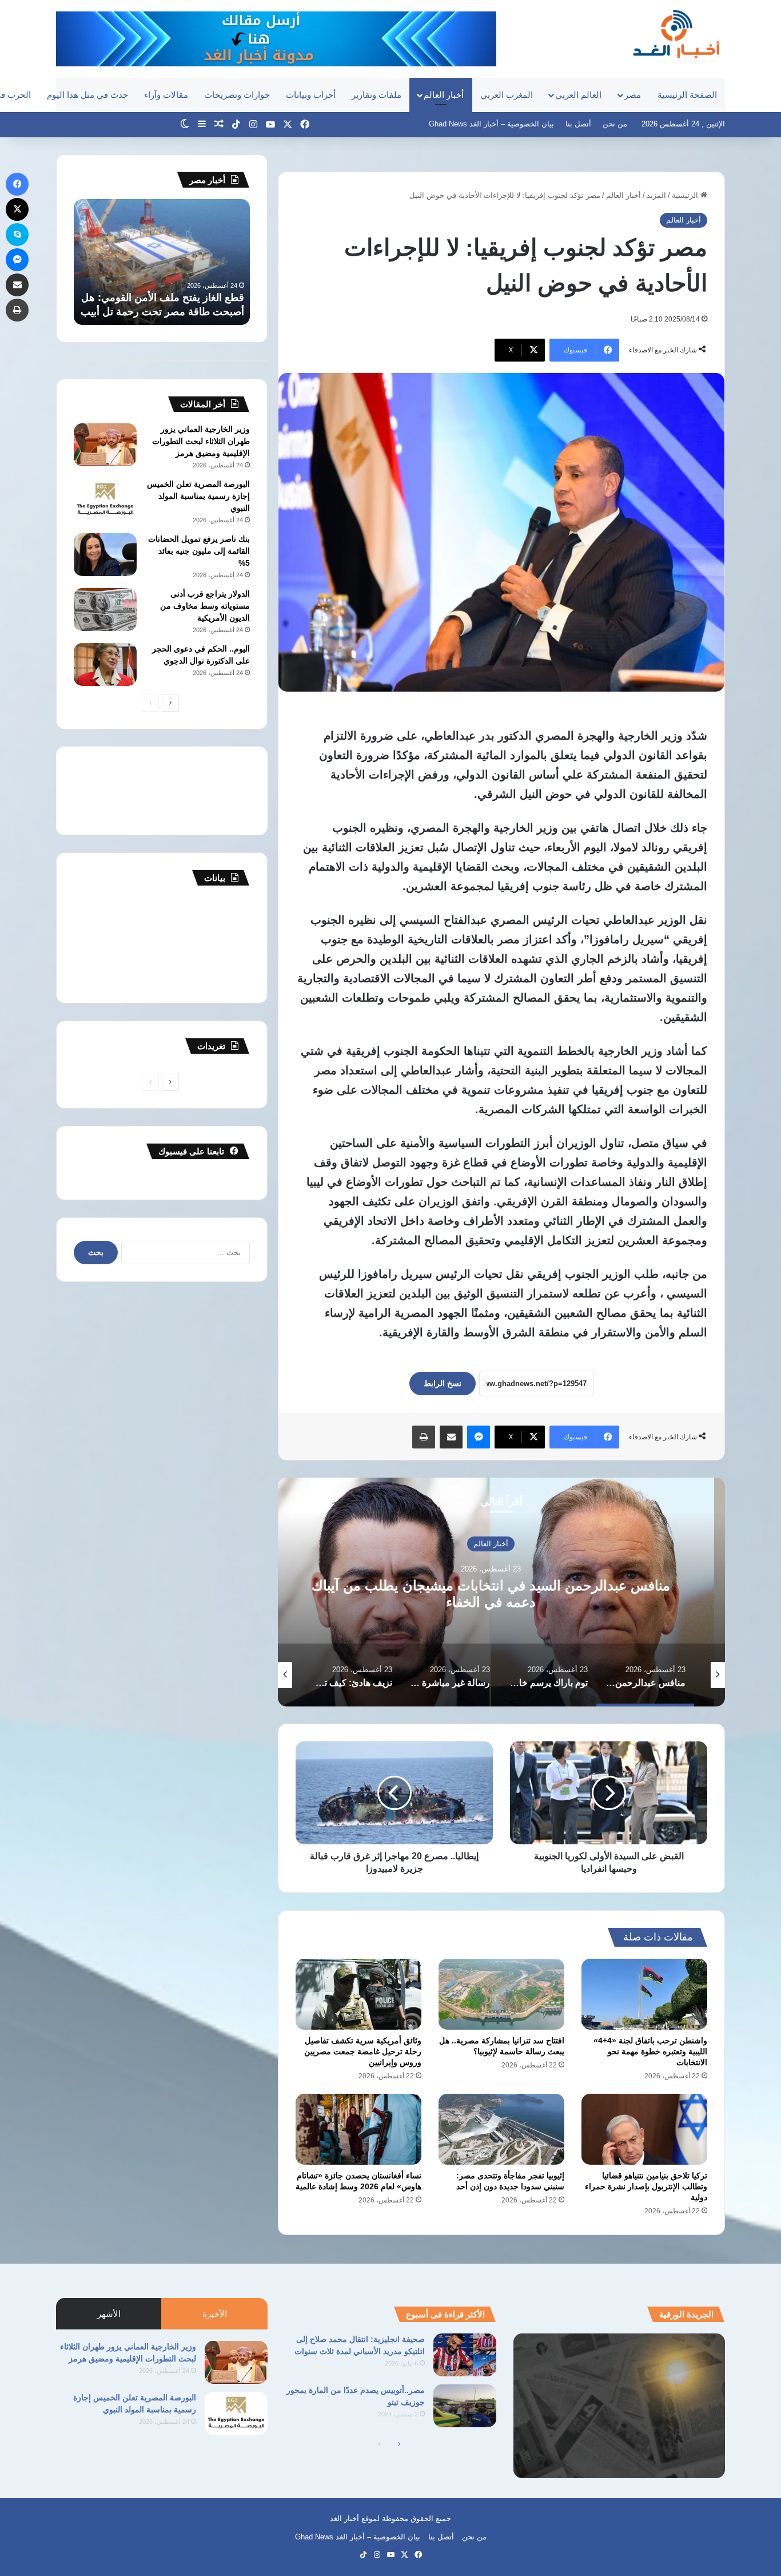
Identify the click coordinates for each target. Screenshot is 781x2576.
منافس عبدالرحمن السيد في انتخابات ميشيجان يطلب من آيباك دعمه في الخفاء (502, 1593)
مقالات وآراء (166, 95)
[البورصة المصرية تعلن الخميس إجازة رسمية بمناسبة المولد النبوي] (105, 500)
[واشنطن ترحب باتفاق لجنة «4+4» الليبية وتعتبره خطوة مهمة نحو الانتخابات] (644, 1994)
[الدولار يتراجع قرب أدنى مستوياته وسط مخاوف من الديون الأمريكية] (105, 610)
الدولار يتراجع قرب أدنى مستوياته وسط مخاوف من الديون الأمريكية (205, 606)
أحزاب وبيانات (311, 95)
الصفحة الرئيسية (687, 95)
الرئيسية (686, 195)
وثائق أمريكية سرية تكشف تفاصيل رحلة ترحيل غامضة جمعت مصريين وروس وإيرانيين (363, 2051)
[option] (501, 1592)
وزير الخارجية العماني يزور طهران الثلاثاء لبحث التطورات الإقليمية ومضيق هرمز (201, 441)
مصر (633, 95)
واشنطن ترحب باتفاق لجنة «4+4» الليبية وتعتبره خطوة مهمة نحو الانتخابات (650, 2051)
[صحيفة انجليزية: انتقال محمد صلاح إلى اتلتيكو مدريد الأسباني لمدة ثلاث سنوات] (465, 2355)
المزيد (656, 195)
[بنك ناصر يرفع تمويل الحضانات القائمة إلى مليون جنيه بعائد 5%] (105, 555)
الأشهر (109, 2314)
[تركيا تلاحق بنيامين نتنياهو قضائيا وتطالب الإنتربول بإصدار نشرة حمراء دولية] (644, 2129)
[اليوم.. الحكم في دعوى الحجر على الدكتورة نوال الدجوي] (105, 664)
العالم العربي (578, 95)
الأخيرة (215, 2314)
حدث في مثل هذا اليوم (87, 95)
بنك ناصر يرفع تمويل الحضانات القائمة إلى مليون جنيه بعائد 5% (199, 551)
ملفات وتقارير (376, 95)
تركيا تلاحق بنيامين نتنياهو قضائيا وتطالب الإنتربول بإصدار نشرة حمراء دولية (646, 2186)
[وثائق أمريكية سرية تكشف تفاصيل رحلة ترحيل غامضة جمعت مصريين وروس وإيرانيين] (358, 1994)
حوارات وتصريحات (237, 95)
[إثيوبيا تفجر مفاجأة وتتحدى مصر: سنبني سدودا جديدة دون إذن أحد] (501, 2129)
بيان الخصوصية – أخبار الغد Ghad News (491, 124)
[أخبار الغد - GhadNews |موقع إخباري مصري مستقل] (676, 34)
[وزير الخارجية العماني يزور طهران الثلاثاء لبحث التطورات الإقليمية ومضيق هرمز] (105, 445)
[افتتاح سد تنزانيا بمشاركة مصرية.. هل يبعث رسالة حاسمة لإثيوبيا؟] (501, 1994)
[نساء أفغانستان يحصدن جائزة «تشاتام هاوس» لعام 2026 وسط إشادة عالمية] (358, 2129)
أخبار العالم (444, 95)
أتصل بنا (578, 124)
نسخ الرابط (443, 1383)
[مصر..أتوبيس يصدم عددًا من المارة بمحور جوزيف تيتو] (465, 2406)
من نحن (615, 124)
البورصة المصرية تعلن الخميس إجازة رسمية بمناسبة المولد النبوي (198, 496)
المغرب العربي (507, 95)
